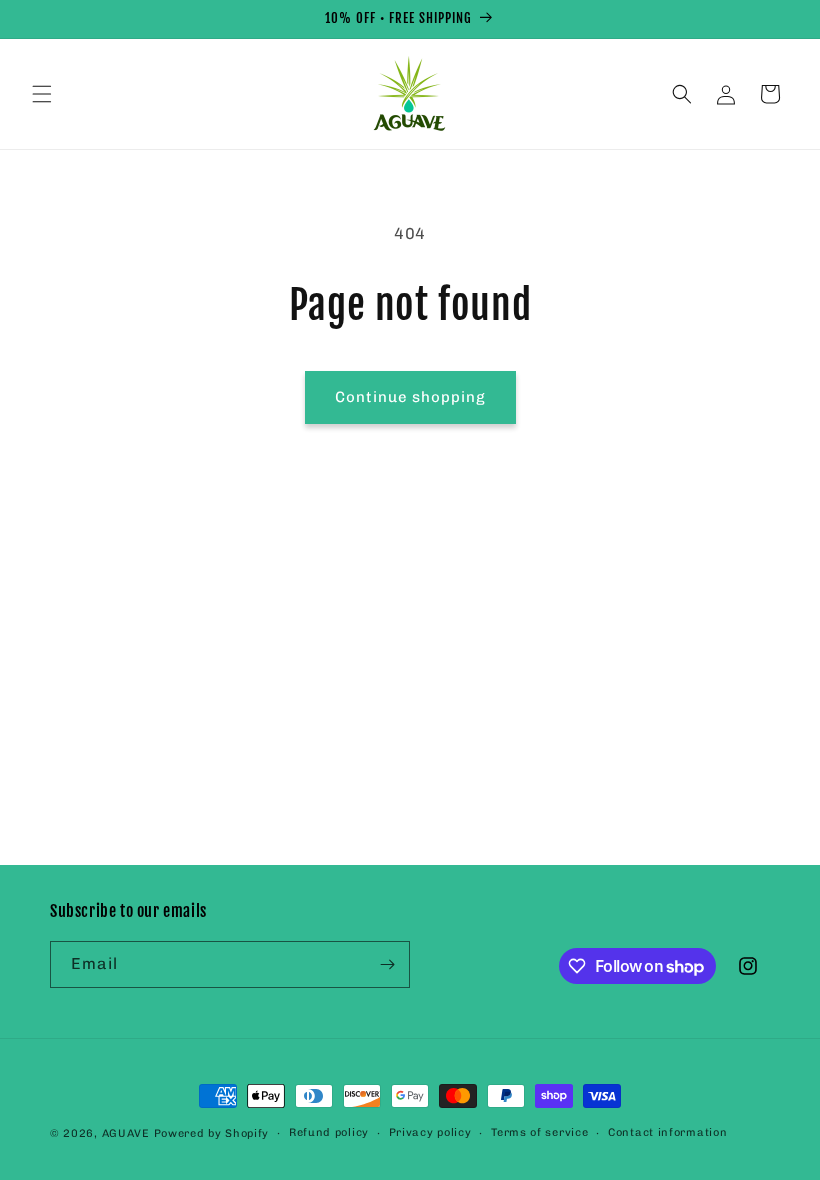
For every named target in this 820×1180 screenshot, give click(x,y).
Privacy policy (430, 1132)
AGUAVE (126, 1133)
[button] (42, 94)
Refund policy (329, 1132)
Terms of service (539, 1132)
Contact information (667, 1132)
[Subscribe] (387, 964)
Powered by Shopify (212, 1133)
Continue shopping (410, 397)
